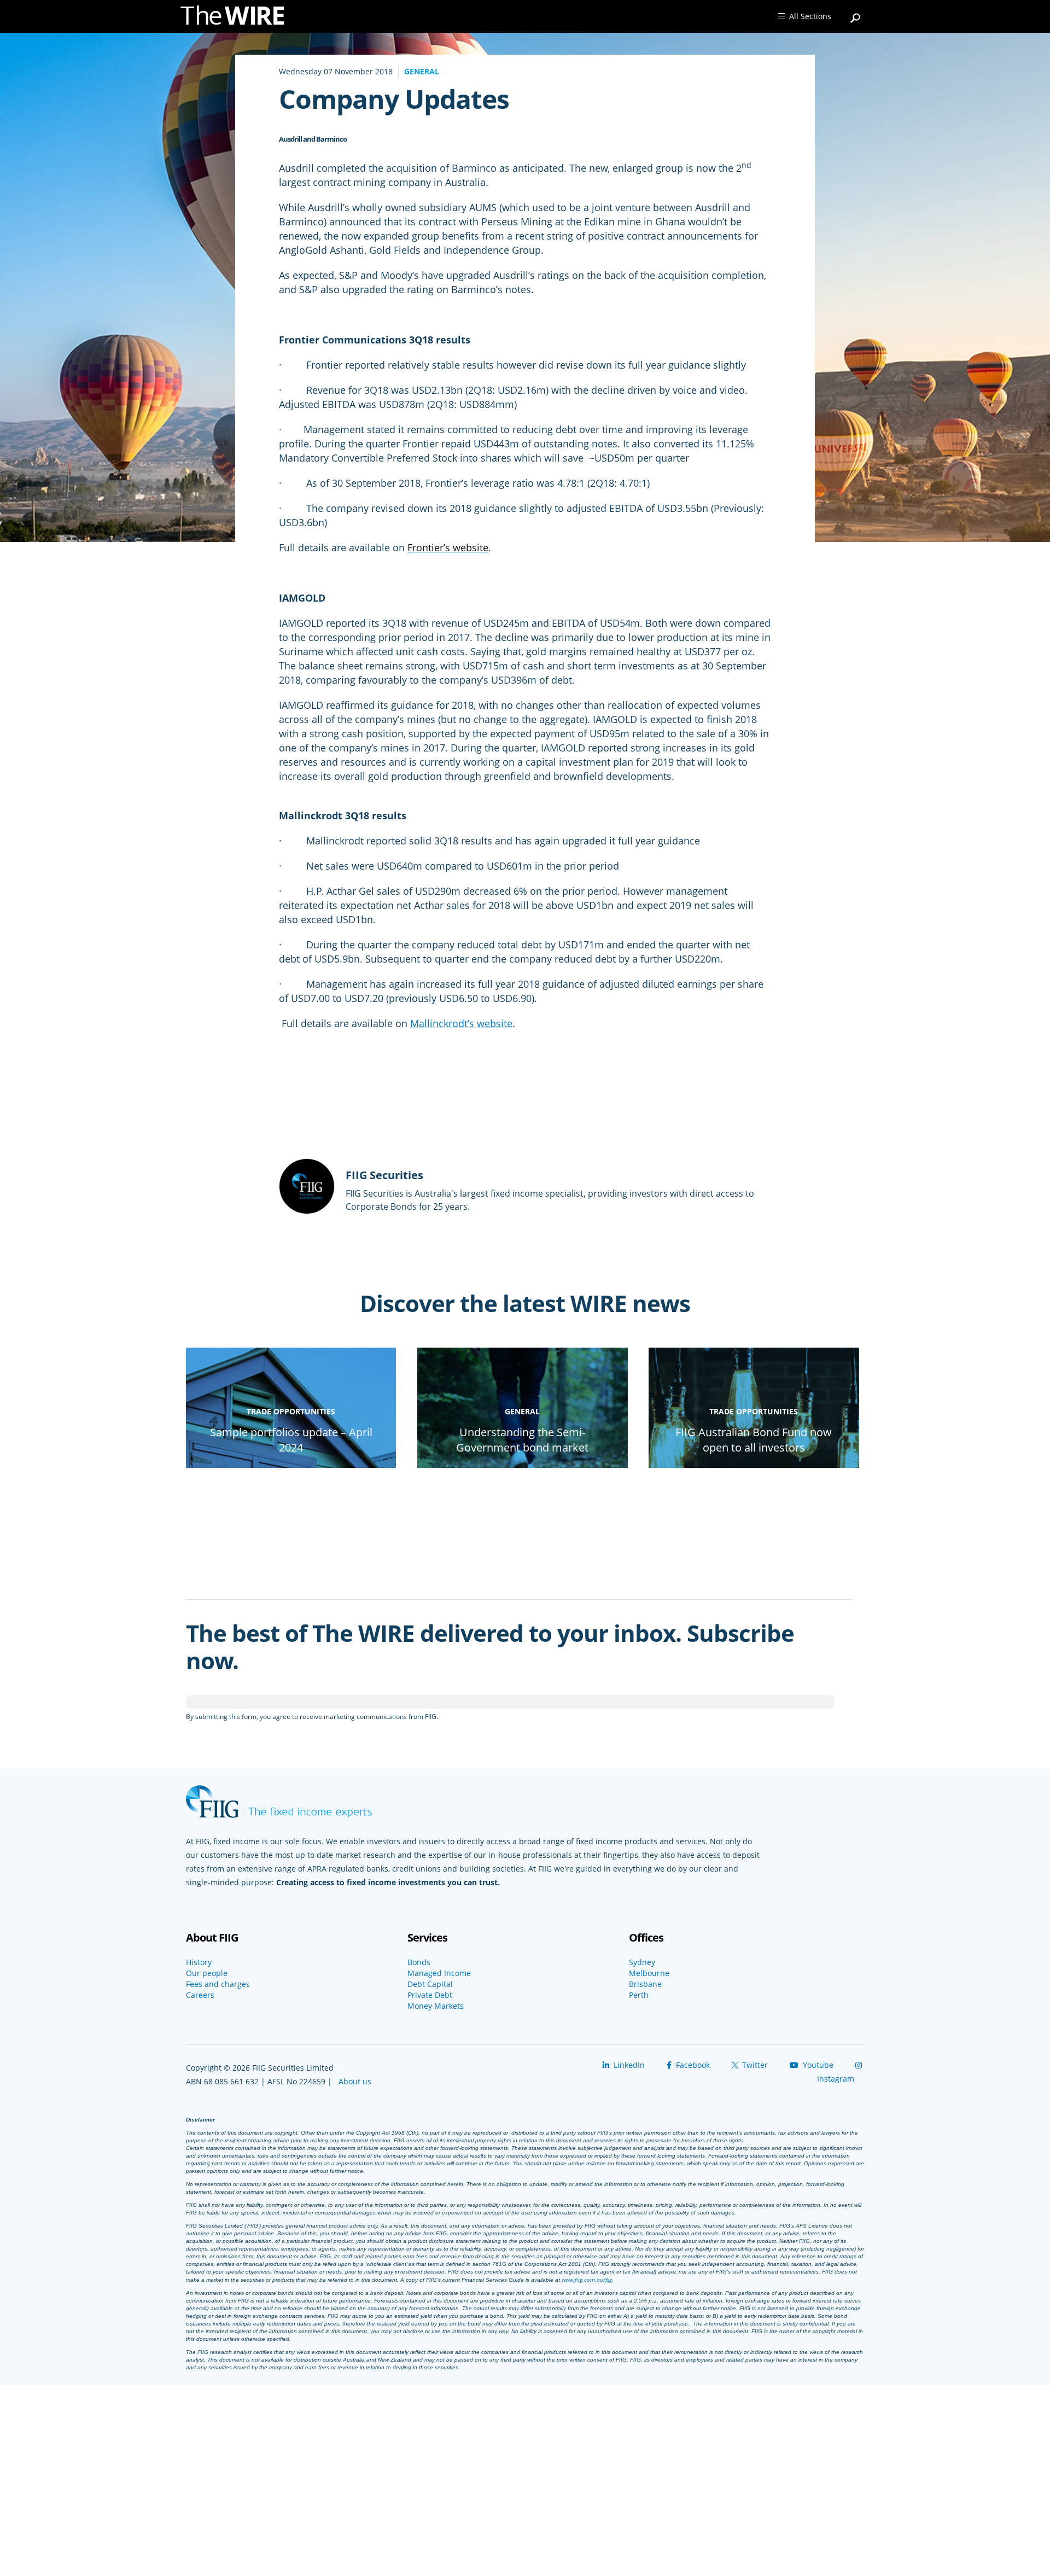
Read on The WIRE (291, 1467)
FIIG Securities (384, 1175)
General (422, 71)
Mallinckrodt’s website (461, 1023)
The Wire (238, 18)
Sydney (642, 1962)
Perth (639, 1995)
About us (355, 2081)
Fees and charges (218, 1984)
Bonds (419, 1962)
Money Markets (436, 2006)
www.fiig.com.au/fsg (587, 2280)
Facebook (692, 2065)
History (199, 1962)
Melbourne (649, 1973)
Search (856, 13)
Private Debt (430, 1995)
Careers (200, 1995)
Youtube (817, 2065)
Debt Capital (430, 1984)
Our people (207, 1973)
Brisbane (645, 1984)
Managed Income (439, 1973)
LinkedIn (628, 2065)
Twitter (754, 2065)
